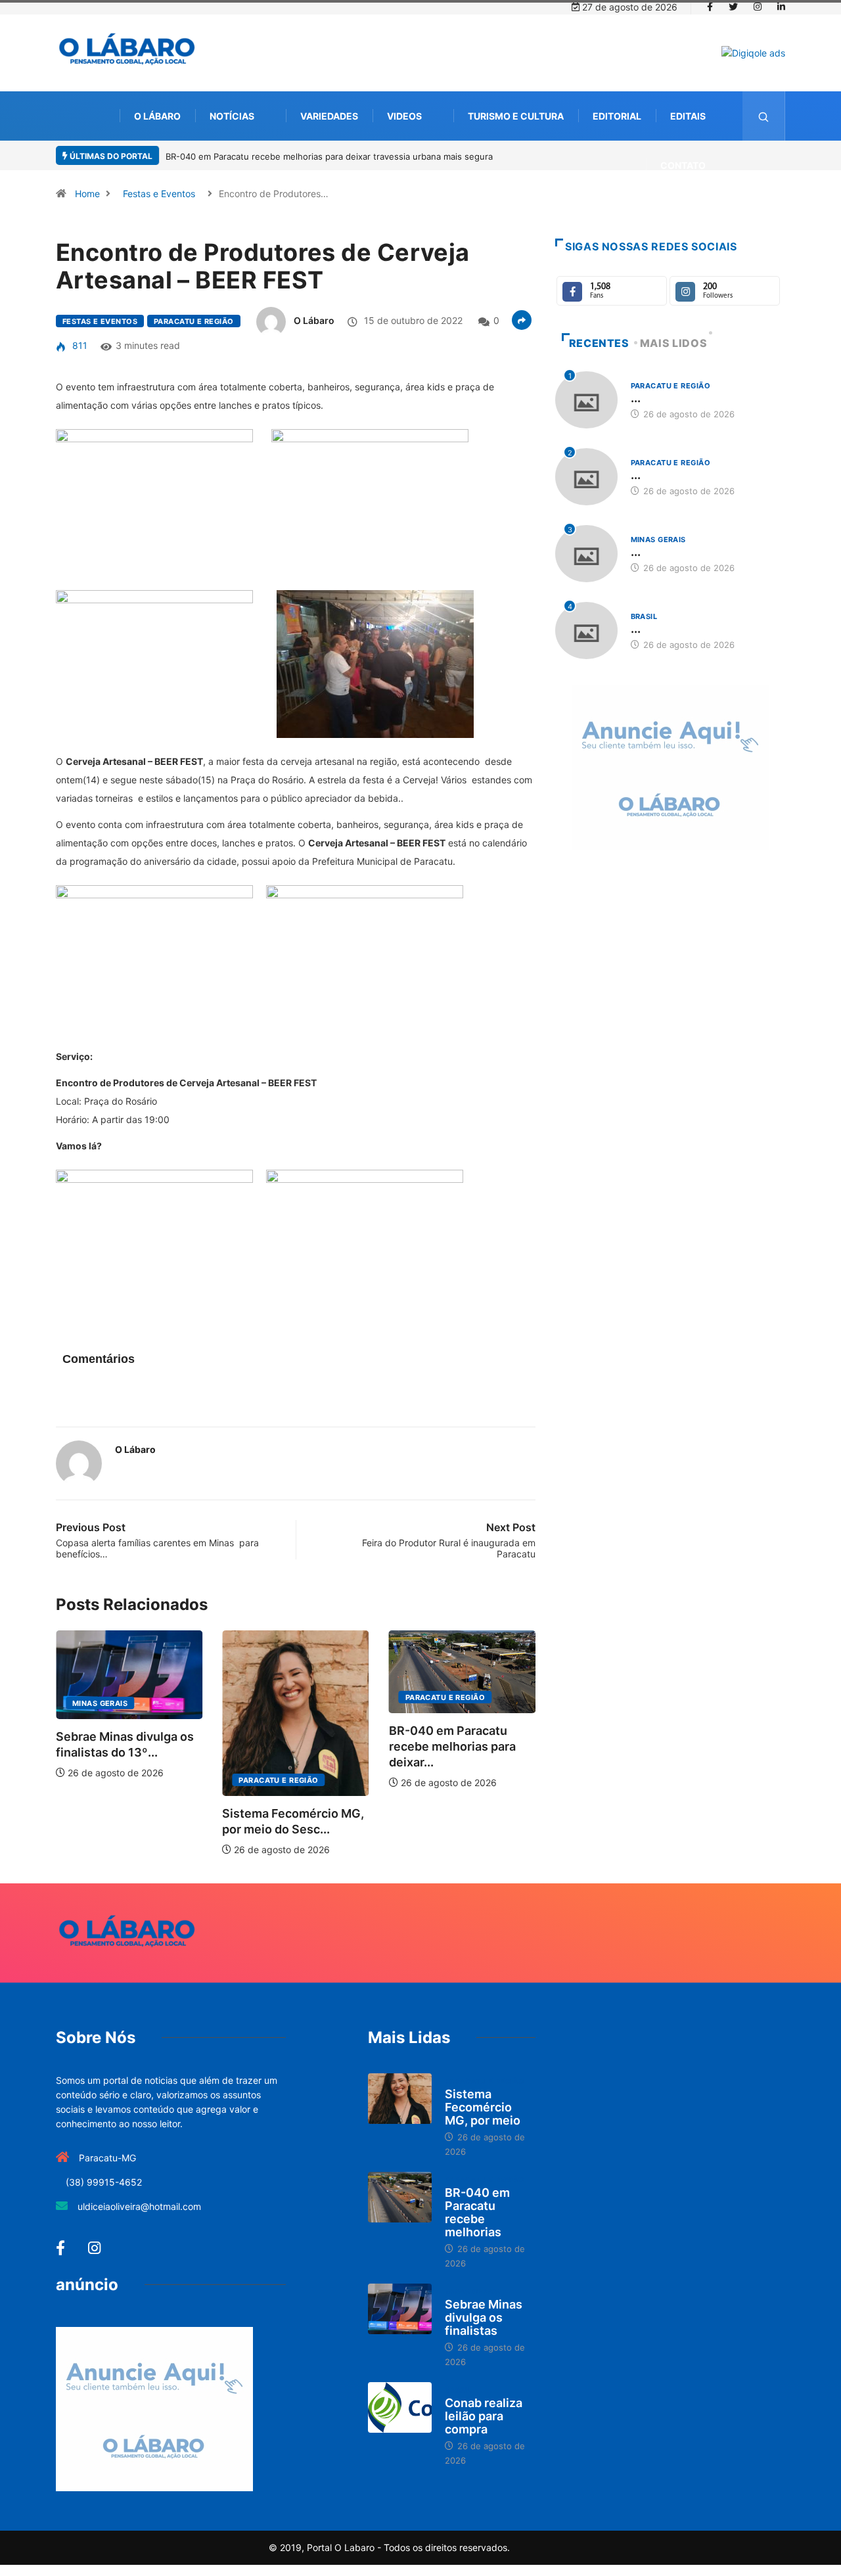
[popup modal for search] (764, 116)
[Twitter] (733, 7)
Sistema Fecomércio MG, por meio (483, 2107)
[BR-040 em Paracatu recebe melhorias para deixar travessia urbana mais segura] (400, 2197)
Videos (404, 116)
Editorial (617, 116)
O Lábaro (157, 116)
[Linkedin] (781, 7)
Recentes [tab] (599, 343)
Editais (688, 116)
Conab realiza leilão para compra (484, 2416)
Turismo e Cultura (516, 116)
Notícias (232, 116)
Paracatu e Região (193, 321)
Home (87, 194)
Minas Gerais (455, 1703)
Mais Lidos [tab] (673, 343)
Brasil (644, 616)
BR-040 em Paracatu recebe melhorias (477, 2212)
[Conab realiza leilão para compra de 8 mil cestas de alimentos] (400, 2408)
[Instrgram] (758, 7)
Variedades (329, 116)
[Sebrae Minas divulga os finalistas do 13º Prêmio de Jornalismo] (400, 2309)
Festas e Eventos (159, 194)
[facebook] (710, 7)
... (636, 398)
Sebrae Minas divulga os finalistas (484, 2317)
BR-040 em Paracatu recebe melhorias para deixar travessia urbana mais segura (329, 156)
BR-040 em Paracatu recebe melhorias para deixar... (308, 1746)
